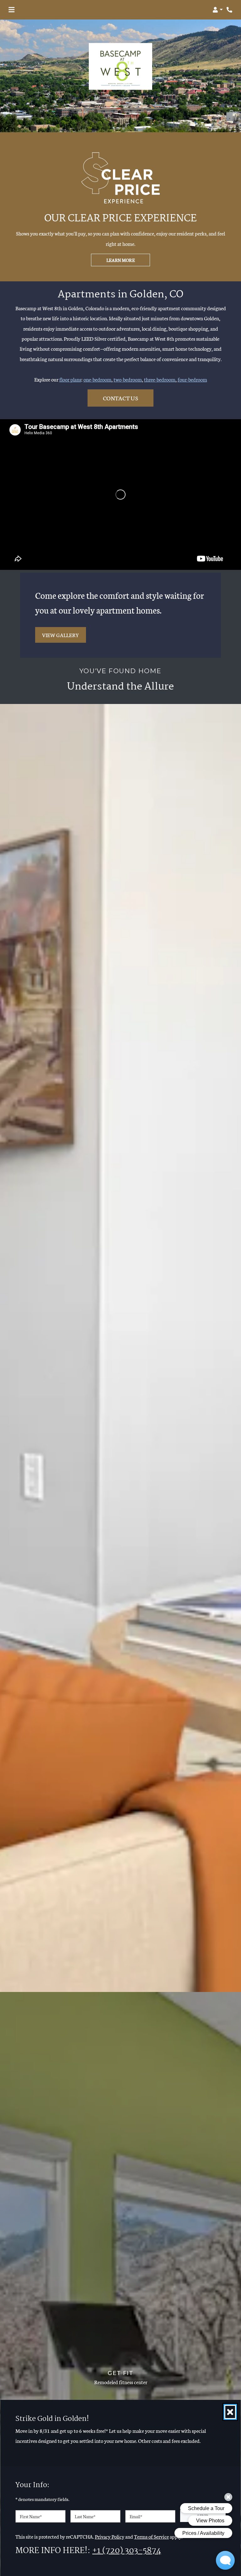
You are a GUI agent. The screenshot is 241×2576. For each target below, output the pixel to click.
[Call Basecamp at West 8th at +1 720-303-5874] (230, 10)
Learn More (120, 260)
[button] (218, 10)
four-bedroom (192, 379)
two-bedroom (128, 379)
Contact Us (120, 398)
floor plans (70, 379)
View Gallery (61, 635)
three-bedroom (160, 379)
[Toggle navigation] (11, 10)
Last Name (85, 2516)
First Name (31, 2516)
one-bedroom (97, 379)
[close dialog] (230, 2412)
